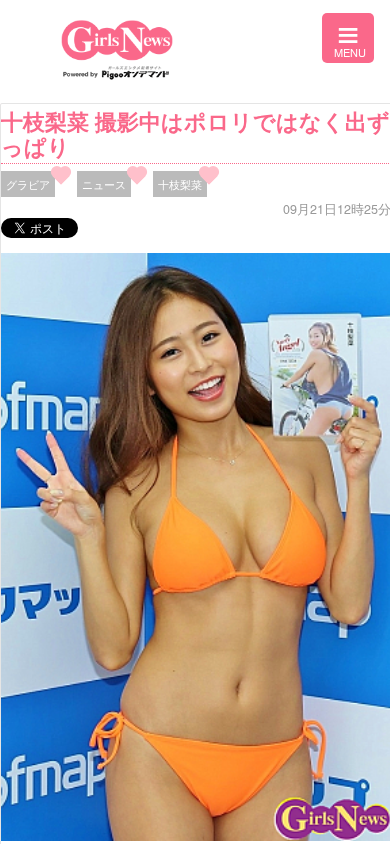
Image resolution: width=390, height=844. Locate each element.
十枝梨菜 (180, 184)
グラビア (28, 184)
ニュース (104, 184)
